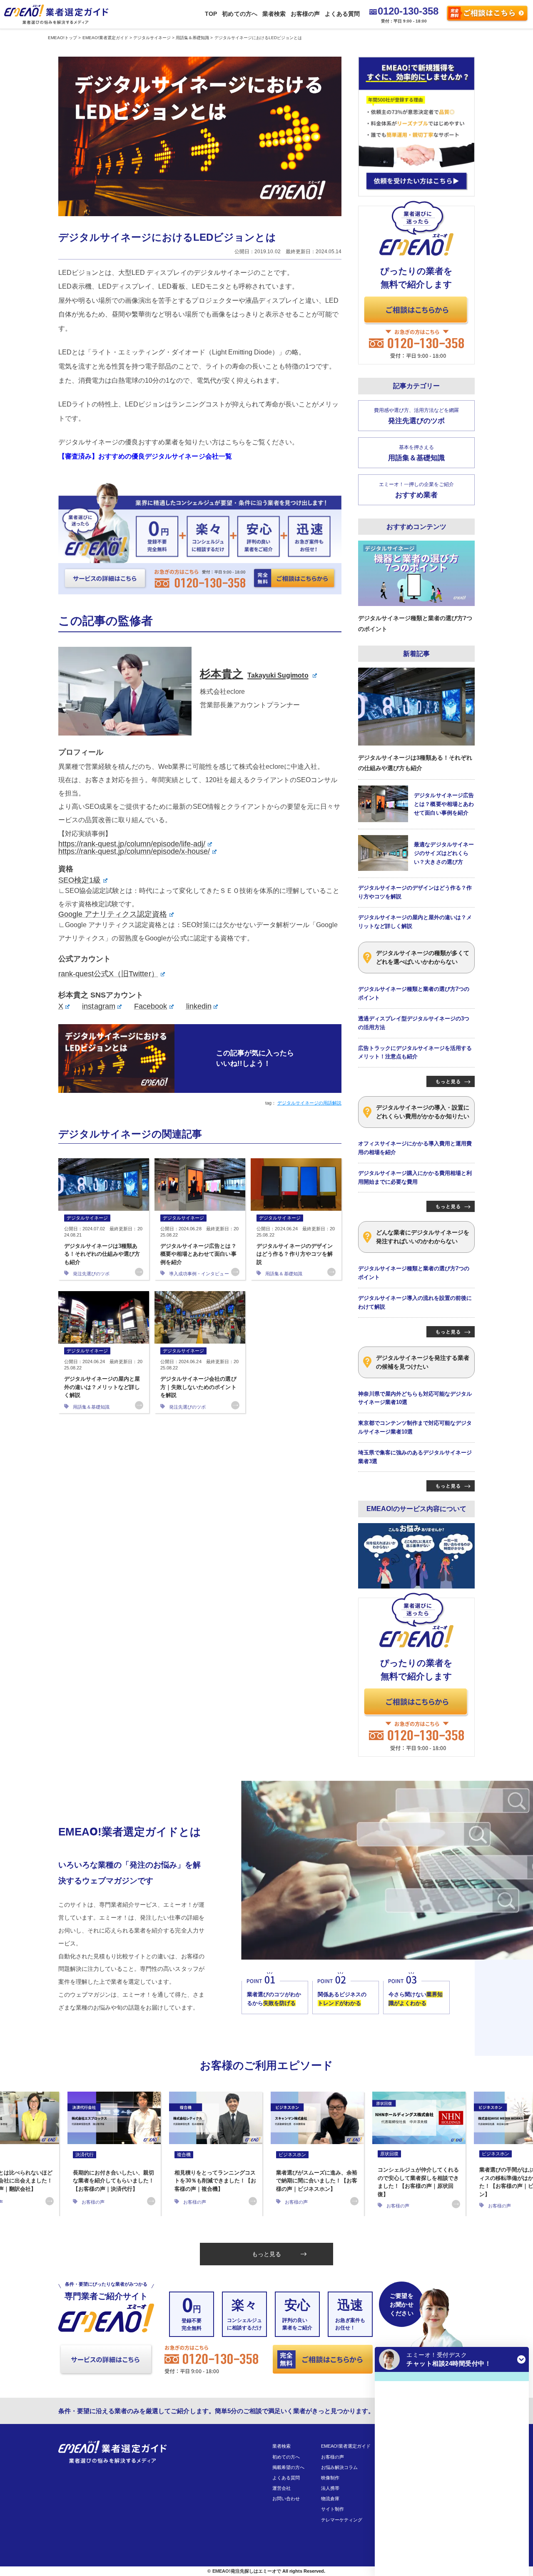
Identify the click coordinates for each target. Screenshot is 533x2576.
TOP (211, 14)
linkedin (199, 1006)
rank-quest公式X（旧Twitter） (108, 974)
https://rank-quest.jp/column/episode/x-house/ (134, 851)
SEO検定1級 (80, 880)
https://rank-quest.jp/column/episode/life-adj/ (132, 844)
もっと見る (266, 2254)
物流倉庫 (330, 2499)
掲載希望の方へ (288, 2467)
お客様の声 (305, 14)
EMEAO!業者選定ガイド (346, 2446)
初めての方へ (239, 14)
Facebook (151, 1006)
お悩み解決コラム (339, 2467)
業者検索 (274, 14)
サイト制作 (333, 2509)
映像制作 (330, 2478)
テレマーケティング (342, 2520)
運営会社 (281, 2488)
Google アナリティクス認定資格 (113, 914)
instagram (98, 1006)
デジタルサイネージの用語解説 (309, 1103)
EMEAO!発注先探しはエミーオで (247, 2571)
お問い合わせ (286, 2499)
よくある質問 (342, 14)
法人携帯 (330, 2488)
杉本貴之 (254, 674)
